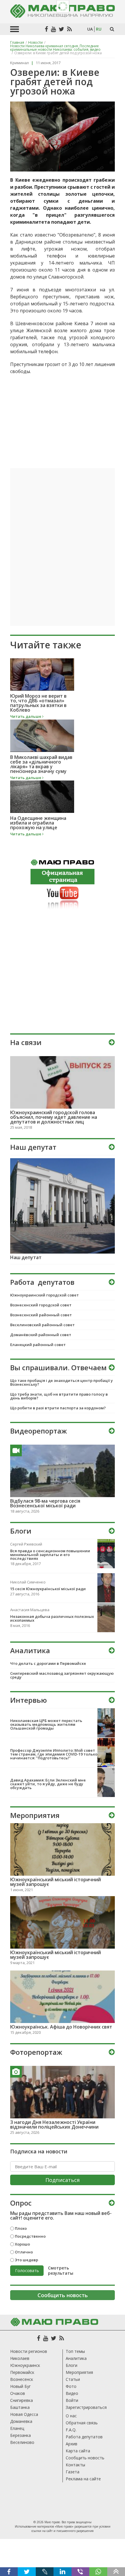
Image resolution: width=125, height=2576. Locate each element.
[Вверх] (116, 2572)
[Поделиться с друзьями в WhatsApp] (98, 2572)
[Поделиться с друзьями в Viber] (80, 2572)
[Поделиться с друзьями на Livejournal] (45, 2572)
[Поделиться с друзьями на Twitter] (27, 2572)
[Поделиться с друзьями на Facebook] (9, 2572)
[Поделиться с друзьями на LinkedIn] (62, 2572)
